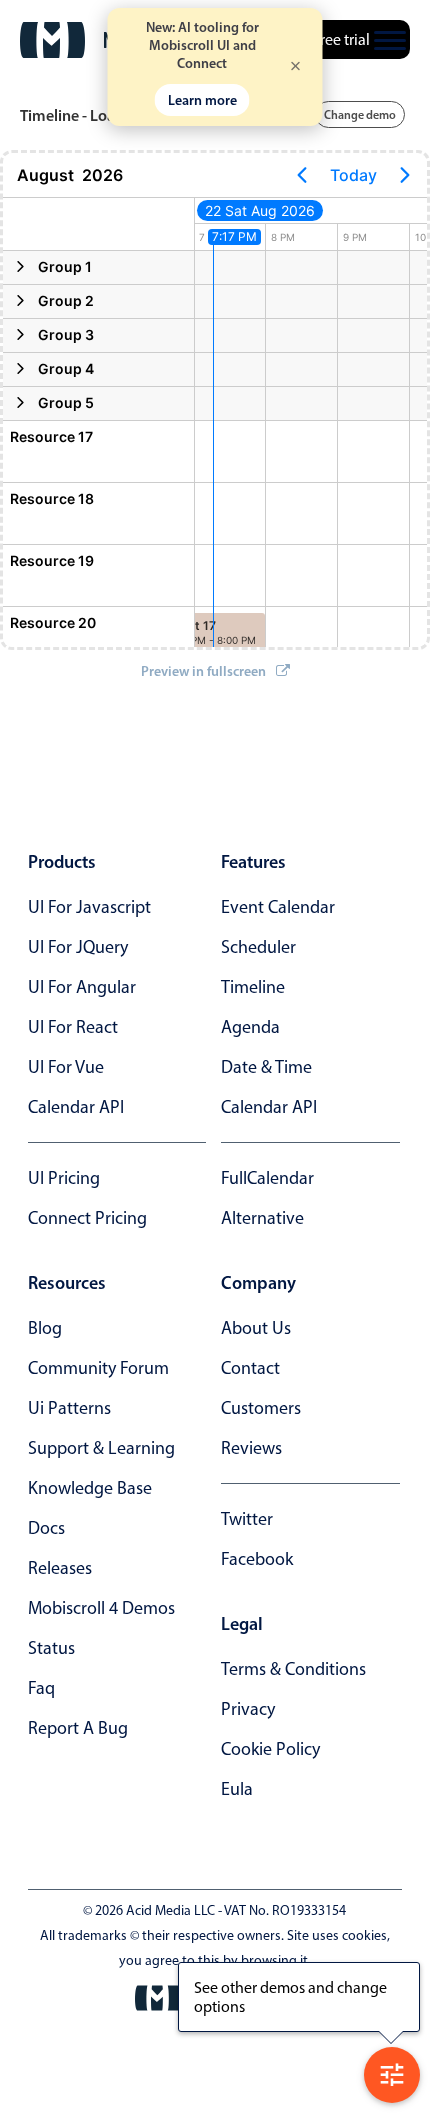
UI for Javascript (89, 907)
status (51, 1648)
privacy (248, 1709)
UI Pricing (64, 1178)
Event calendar (278, 907)
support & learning (101, 1448)
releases (60, 1568)
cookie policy (270, 1749)
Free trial (341, 39)
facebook (257, 1559)
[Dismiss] (296, 67)
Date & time (266, 1067)
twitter (247, 1519)
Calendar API (76, 1107)
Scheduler (258, 947)
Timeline (253, 987)
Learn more (202, 100)
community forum (98, 1368)
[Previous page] (302, 175)
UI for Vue (66, 1067)
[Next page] (405, 175)
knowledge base (90, 1488)
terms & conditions (293, 1669)
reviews (251, 1448)
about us (256, 1328)
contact (250, 1368)
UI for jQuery (78, 947)
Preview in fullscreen (203, 671)
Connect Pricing (87, 1218)
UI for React (73, 1027)
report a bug (78, 1728)
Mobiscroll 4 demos (101, 1608)
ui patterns (69, 1408)
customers (261, 1408)
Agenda (250, 1027)
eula (237, 1789)
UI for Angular (82, 987)
